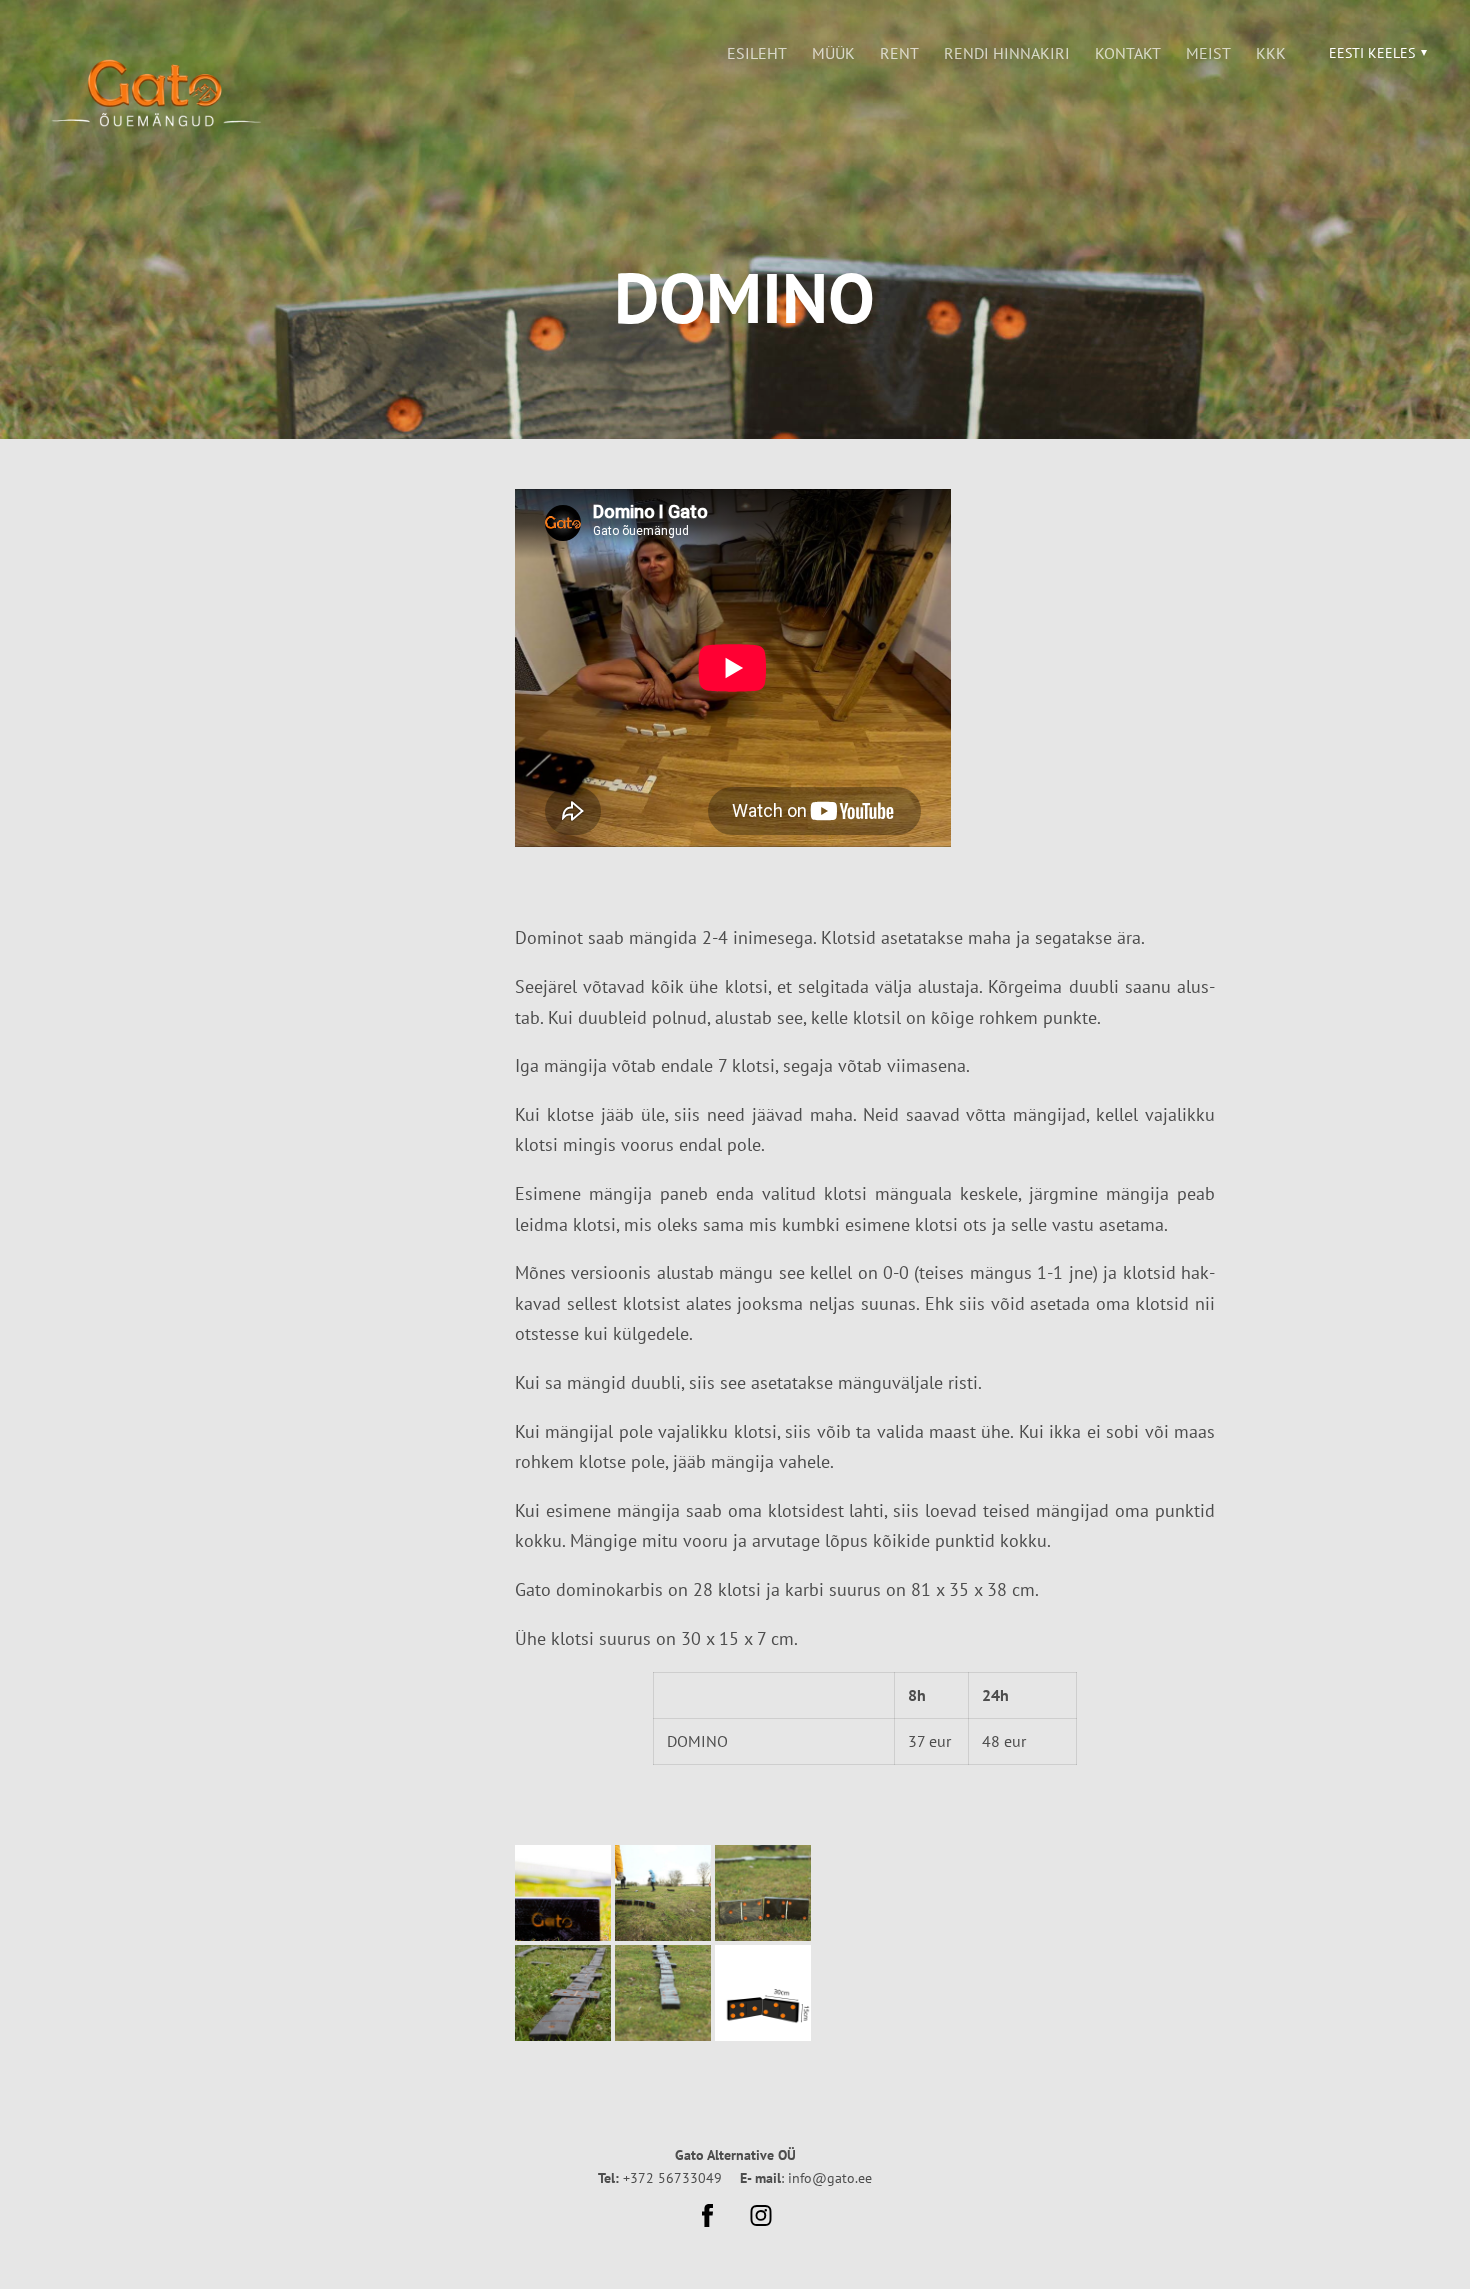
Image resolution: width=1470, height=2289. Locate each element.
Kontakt (1128, 53)
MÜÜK (833, 53)
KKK (1271, 53)
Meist (1208, 53)
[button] (1375, 53)
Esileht (757, 53)
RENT (899, 53)
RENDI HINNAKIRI (1007, 53)
